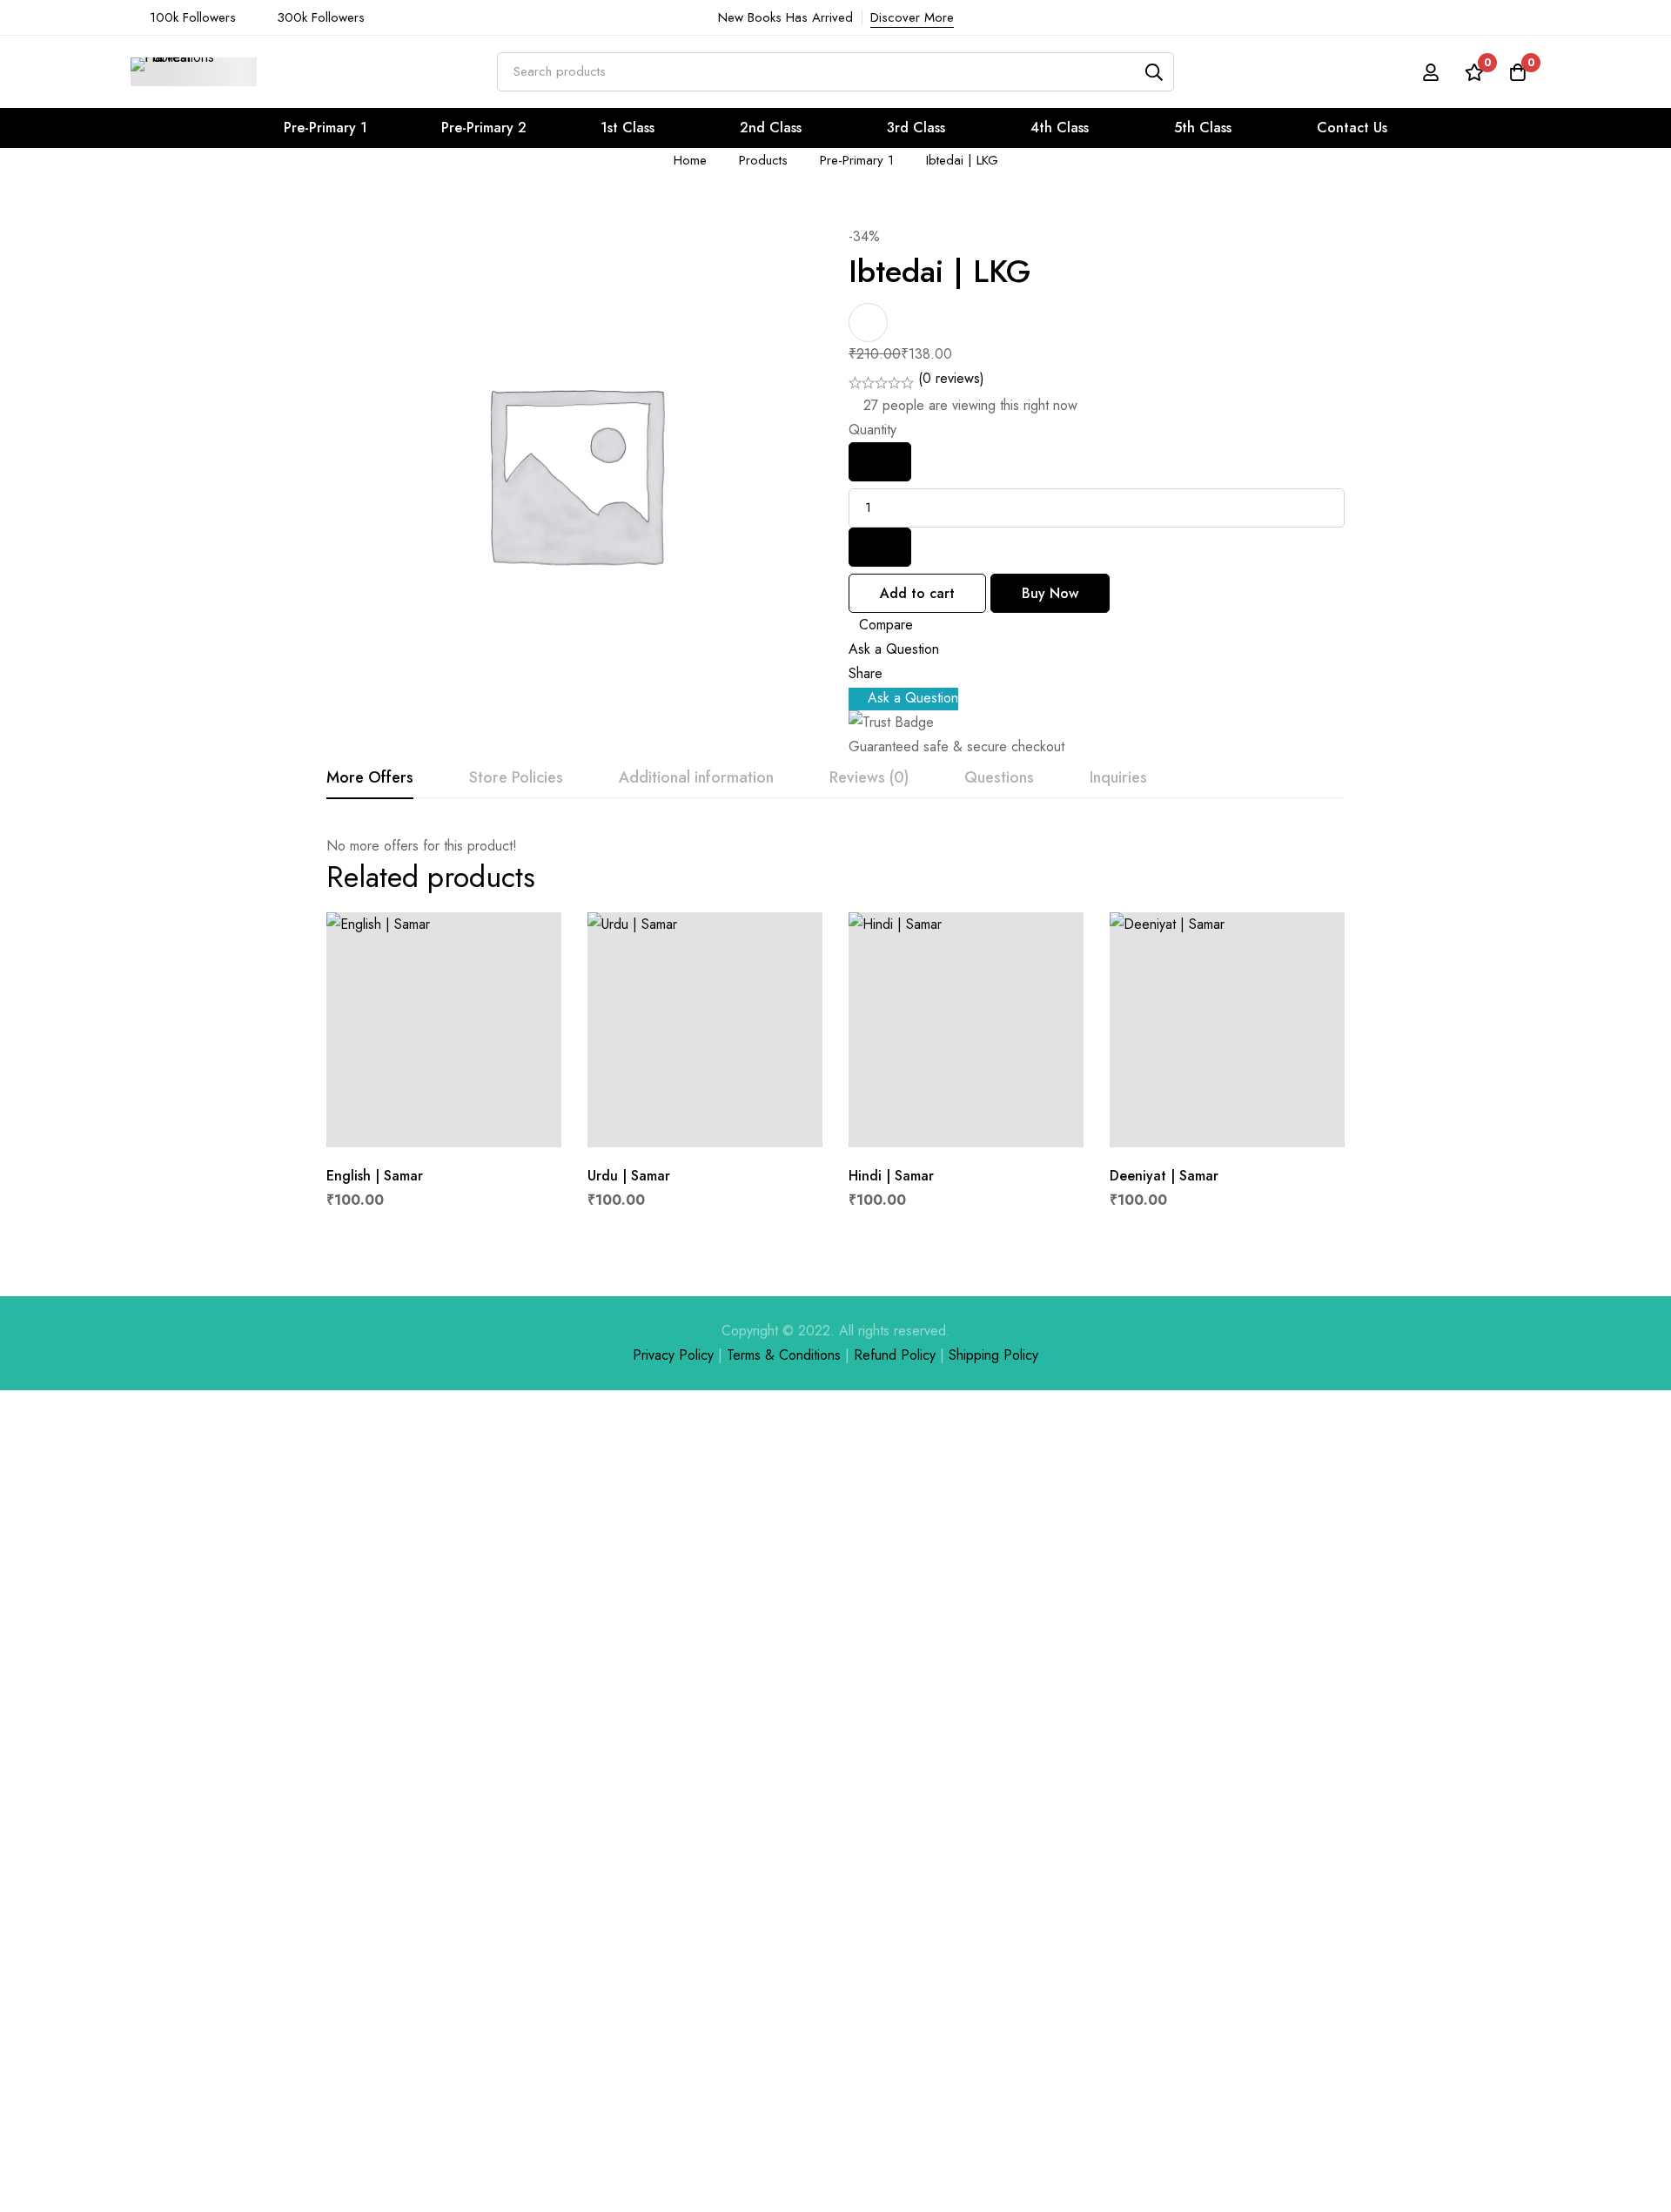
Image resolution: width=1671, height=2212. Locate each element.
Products (763, 160)
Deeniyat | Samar (1164, 1176)
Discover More (912, 17)
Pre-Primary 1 (857, 160)
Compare (886, 625)
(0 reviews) (951, 378)
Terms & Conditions (784, 1355)
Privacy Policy (673, 1355)
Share (866, 673)
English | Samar (375, 1176)
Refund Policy (895, 1355)
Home (690, 160)
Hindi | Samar (891, 1176)
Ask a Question (894, 649)
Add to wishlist (868, 323)
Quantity (872, 430)
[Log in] (1431, 72)
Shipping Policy (993, 1355)
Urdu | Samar (629, 1176)
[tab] (370, 778)
